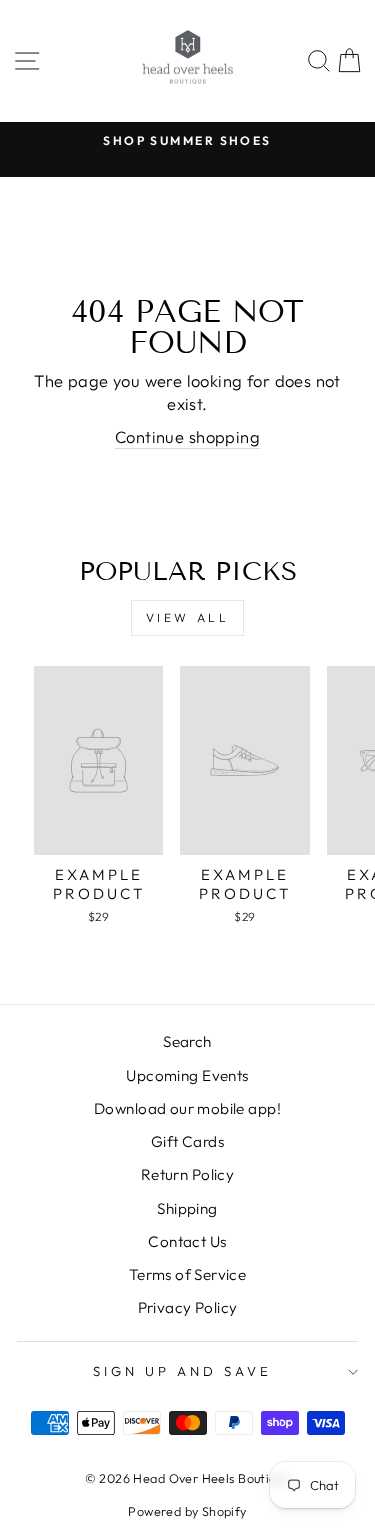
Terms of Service (188, 1274)
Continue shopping (187, 436)
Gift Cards (187, 1141)
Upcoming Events (187, 1075)
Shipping (187, 1208)
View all (188, 617)
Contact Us (187, 1241)
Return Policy (187, 1174)
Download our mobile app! (187, 1108)
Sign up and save (182, 1371)
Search (187, 1041)
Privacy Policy (188, 1307)
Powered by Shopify (187, 1511)
